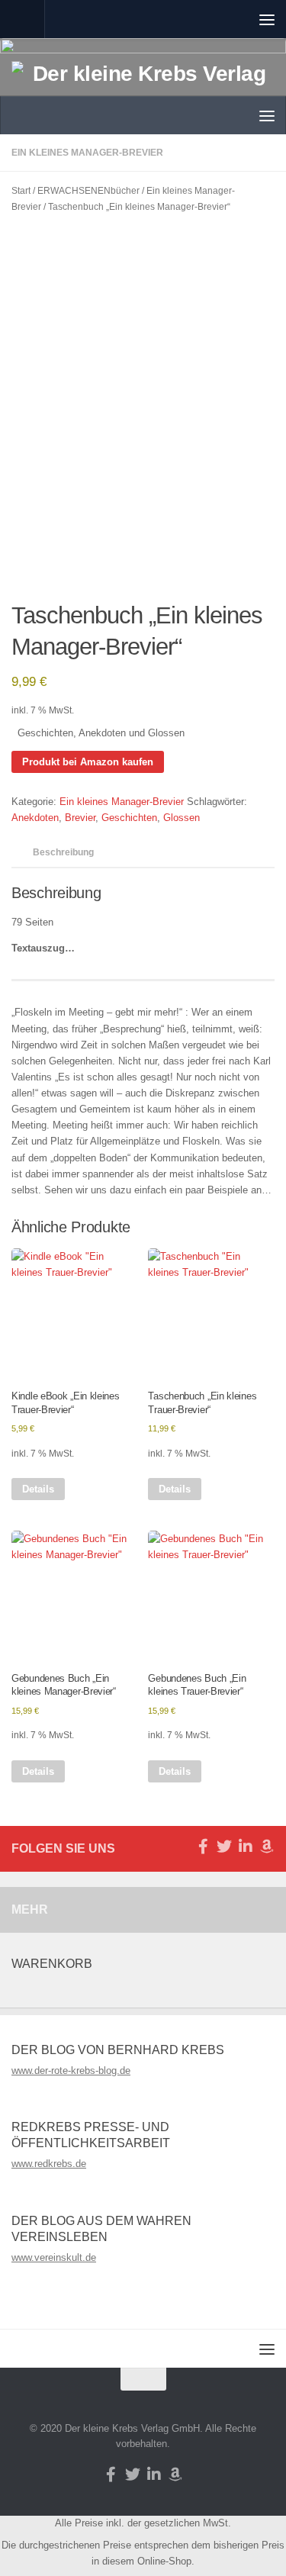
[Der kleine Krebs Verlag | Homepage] (143, 91)
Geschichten (129, 818)
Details (38, 1489)
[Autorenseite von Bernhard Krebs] (267, 1847)
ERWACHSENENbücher (88, 191)
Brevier (80, 818)
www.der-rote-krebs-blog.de (71, 2070)
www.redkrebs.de (49, 2164)
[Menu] (267, 19)
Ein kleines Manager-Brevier (122, 802)
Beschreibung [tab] (63, 852)
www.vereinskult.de (54, 2257)
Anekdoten (35, 818)
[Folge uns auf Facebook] (203, 1847)
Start (21, 191)
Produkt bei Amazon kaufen (88, 762)
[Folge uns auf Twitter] (224, 1847)
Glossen (182, 818)
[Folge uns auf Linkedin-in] (246, 1847)
